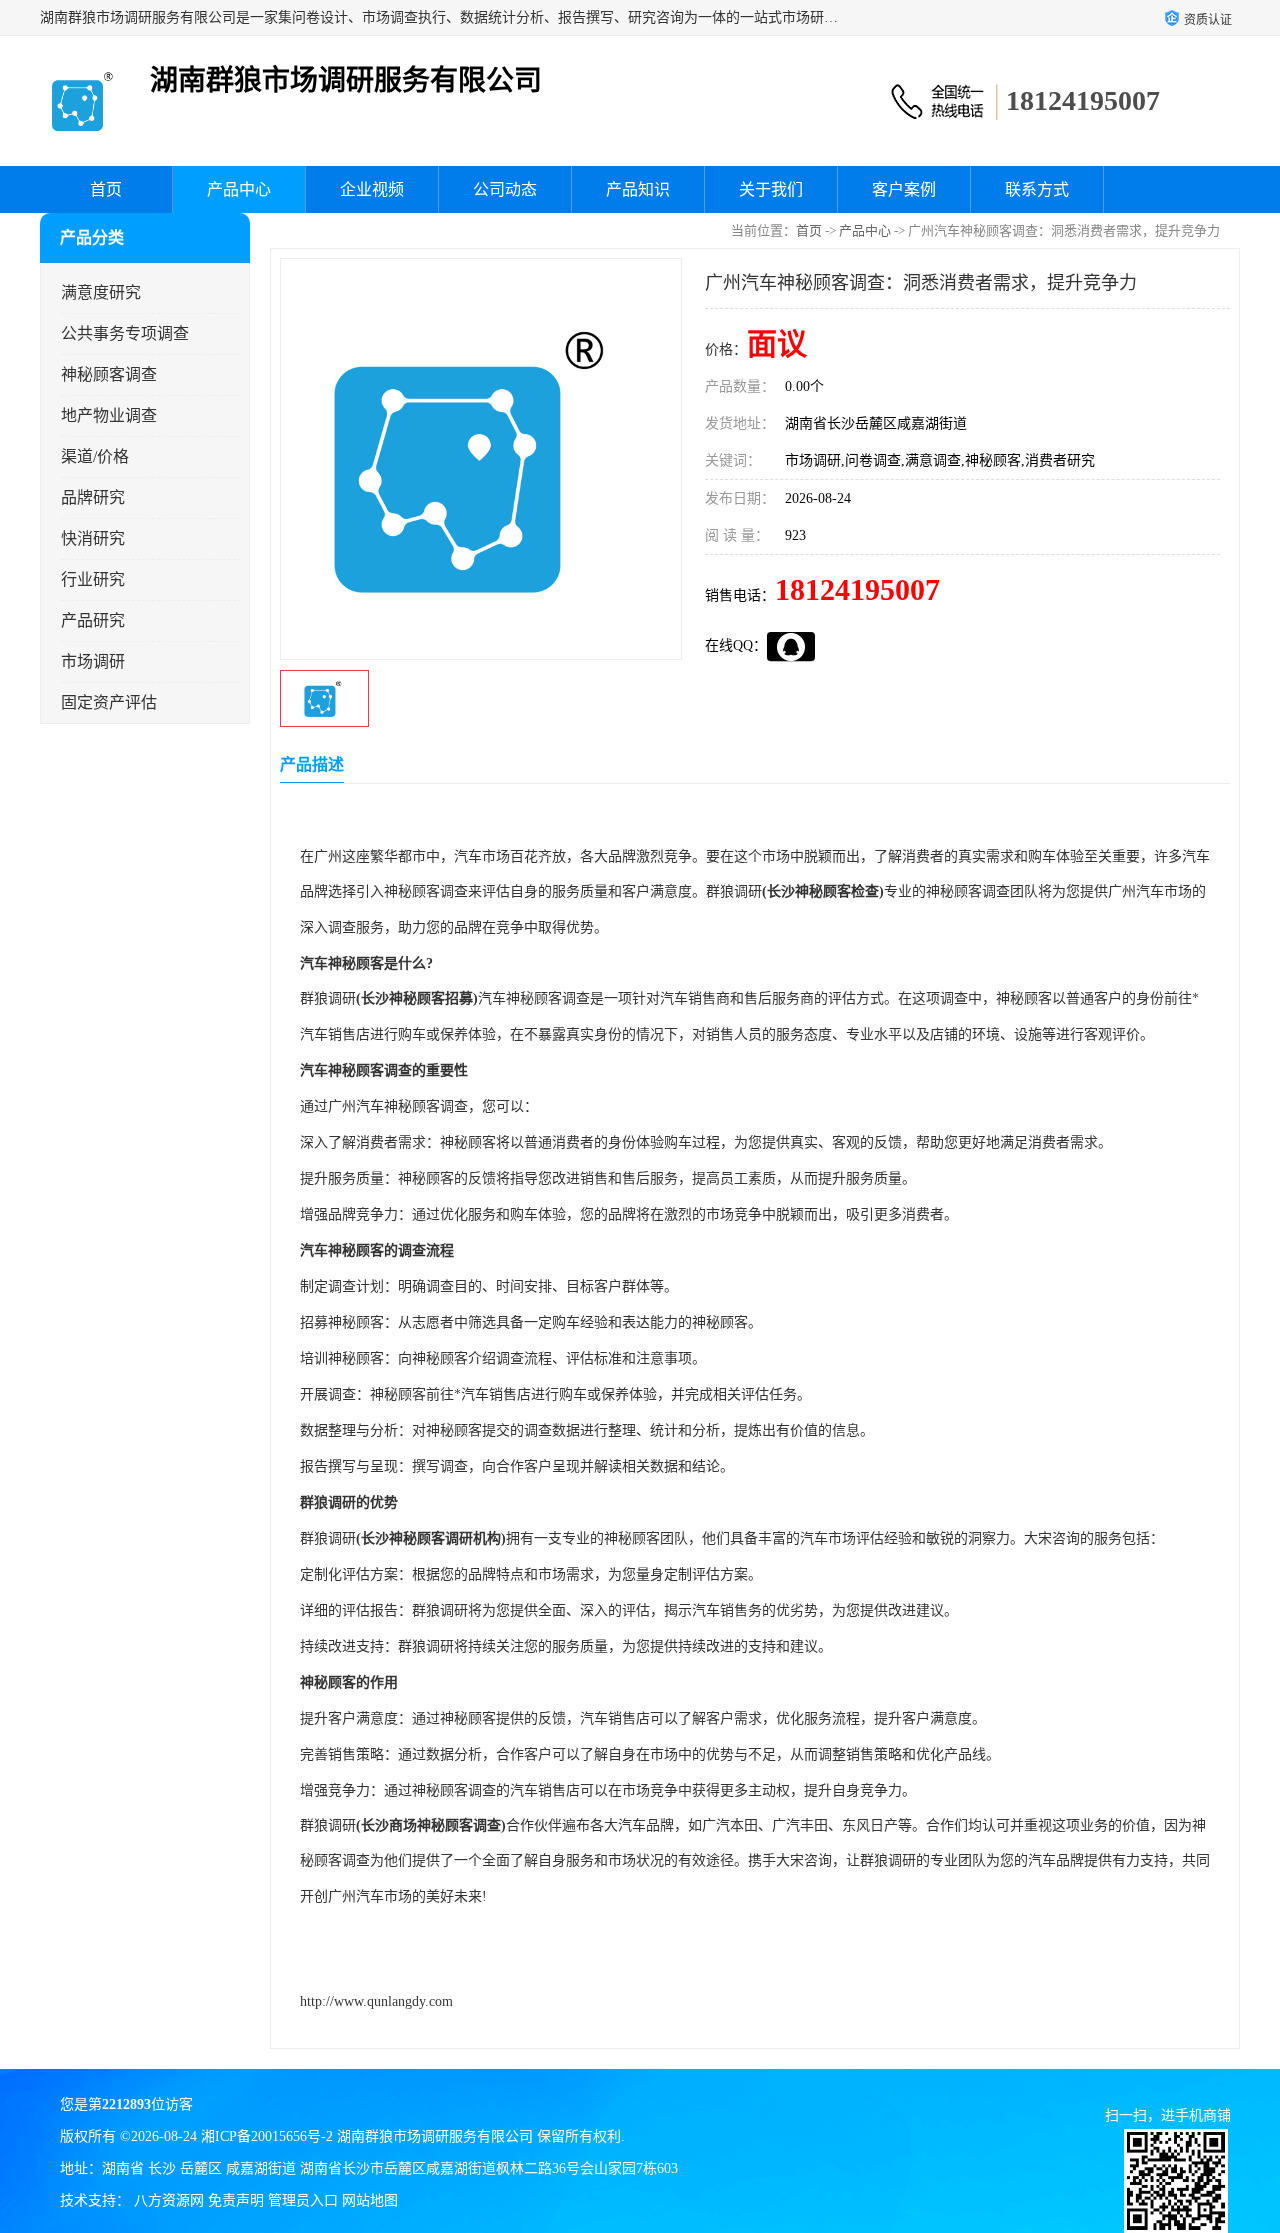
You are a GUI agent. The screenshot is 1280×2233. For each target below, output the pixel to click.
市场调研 (93, 661)
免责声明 (236, 2200)
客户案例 (904, 189)
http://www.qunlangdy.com (376, 2001)
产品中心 (239, 189)
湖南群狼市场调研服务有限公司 (435, 2136)
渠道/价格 (95, 456)
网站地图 (370, 2200)
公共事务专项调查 (125, 333)
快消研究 (93, 538)
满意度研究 (101, 292)
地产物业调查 (109, 415)
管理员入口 (303, 2200)
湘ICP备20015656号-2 (267, 2136)
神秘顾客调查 (109, 374)
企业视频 (372, 189)
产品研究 (93, 620)
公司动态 (505, 189)
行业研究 (93, 579)
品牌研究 (93, 497)
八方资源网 (169, 2200)
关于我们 (771, 189)
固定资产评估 (109, 702)
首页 (106, 189)
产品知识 (638, 189)
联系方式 (1037, 189)
